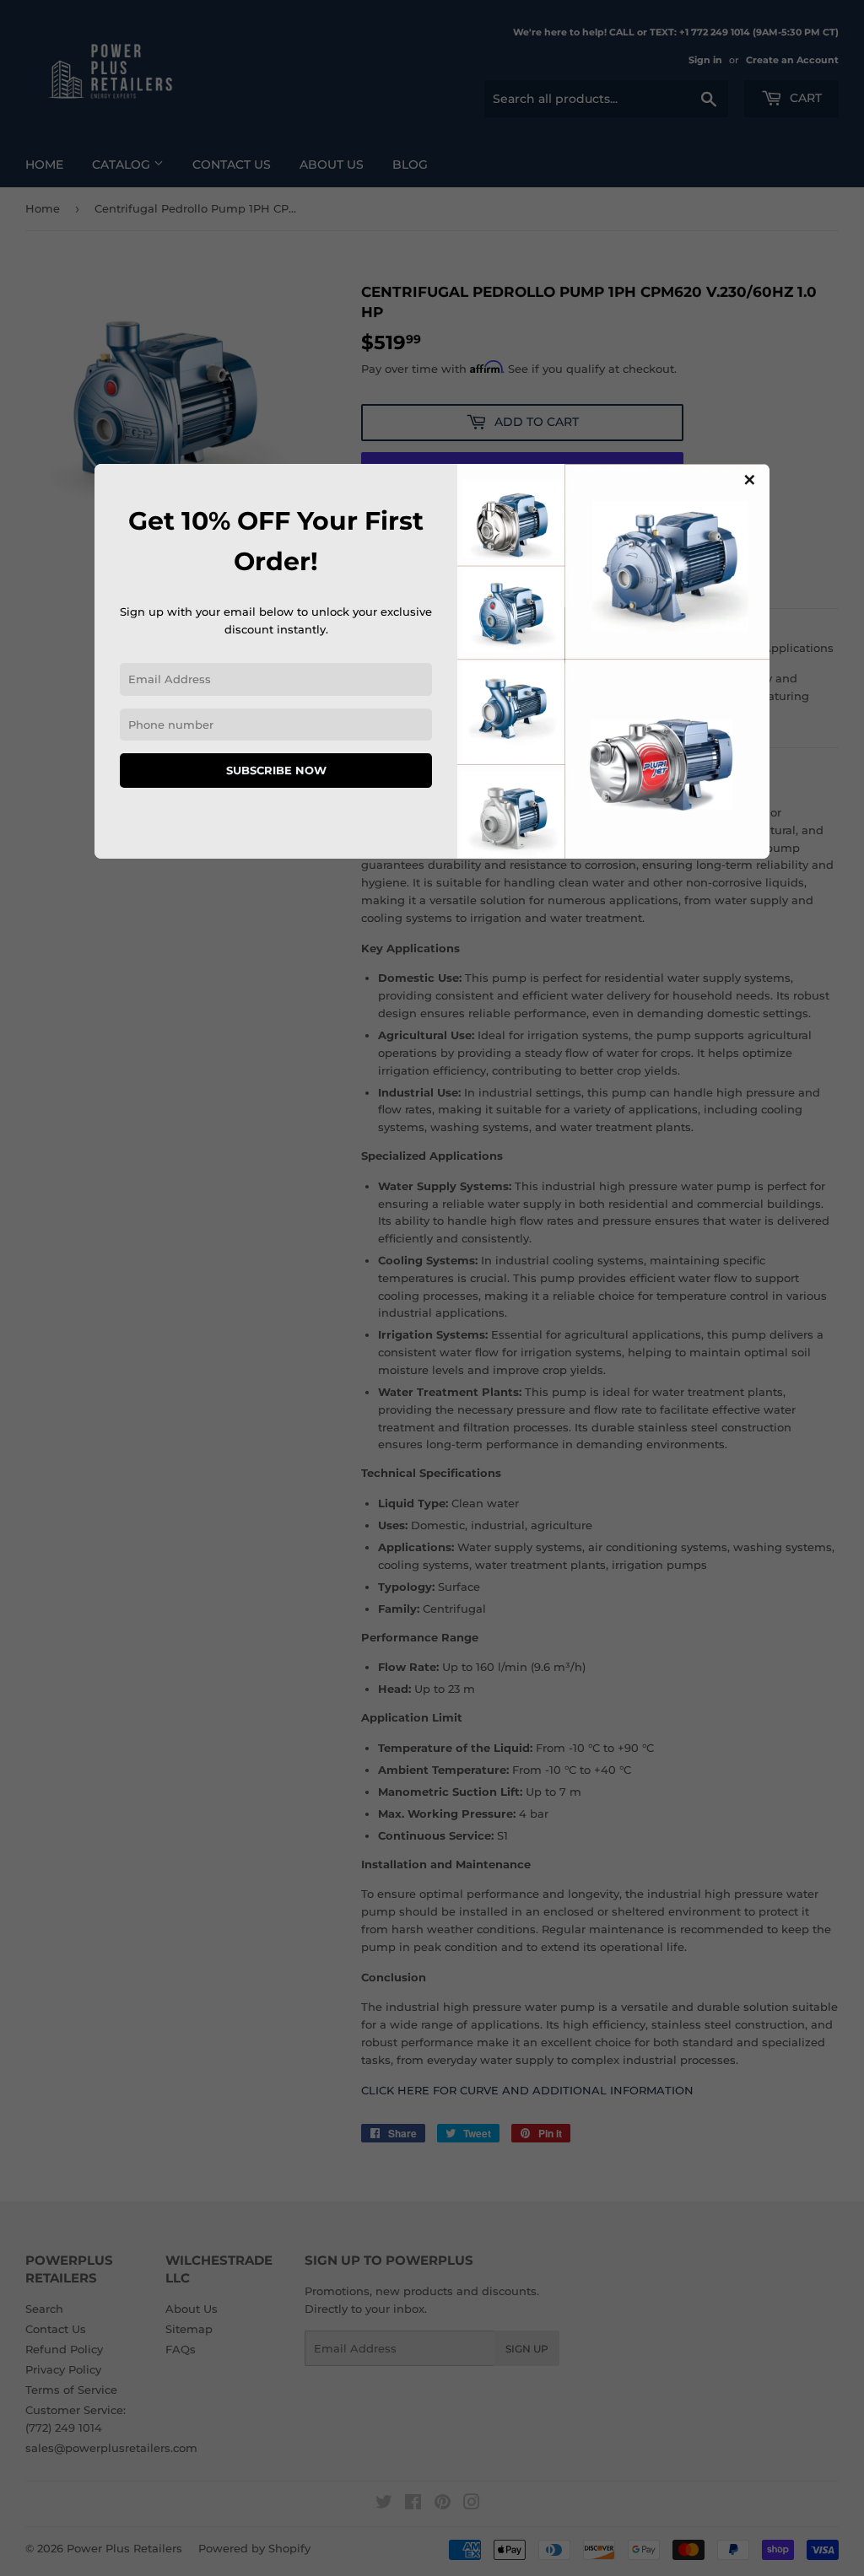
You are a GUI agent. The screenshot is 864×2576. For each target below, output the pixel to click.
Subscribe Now (276, 770)
